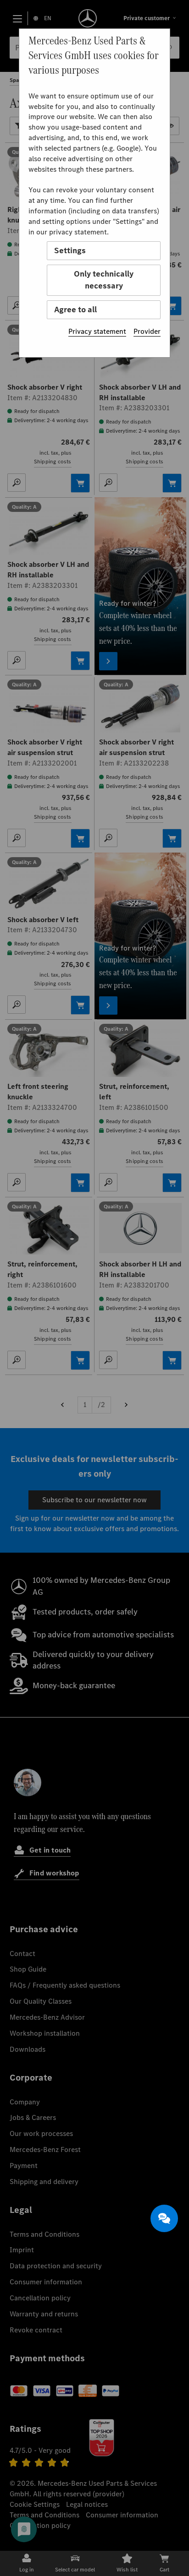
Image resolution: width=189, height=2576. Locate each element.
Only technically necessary (104, 280)
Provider (147, 331)
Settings (70, 250)
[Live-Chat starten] (164, 2218)
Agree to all (75, 310)
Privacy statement (97, 331)
